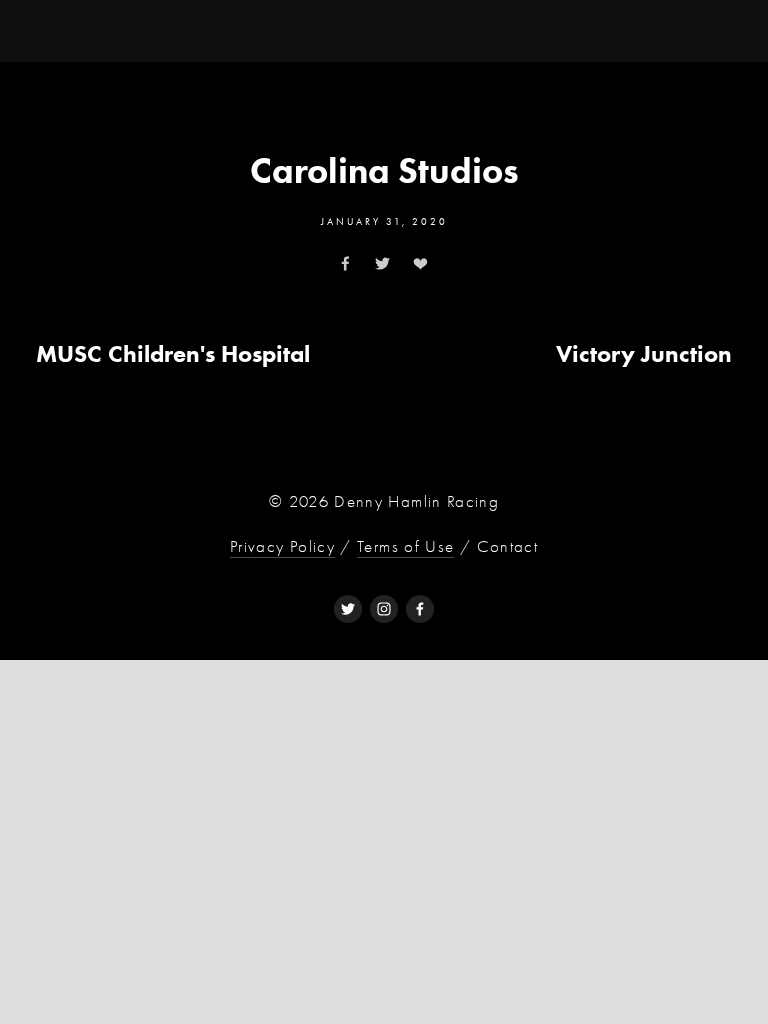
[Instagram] (384, 609)
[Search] (197, 30)
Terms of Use (405, 546)
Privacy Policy (282, 546)
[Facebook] (420, 609)
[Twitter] (348, 609)
